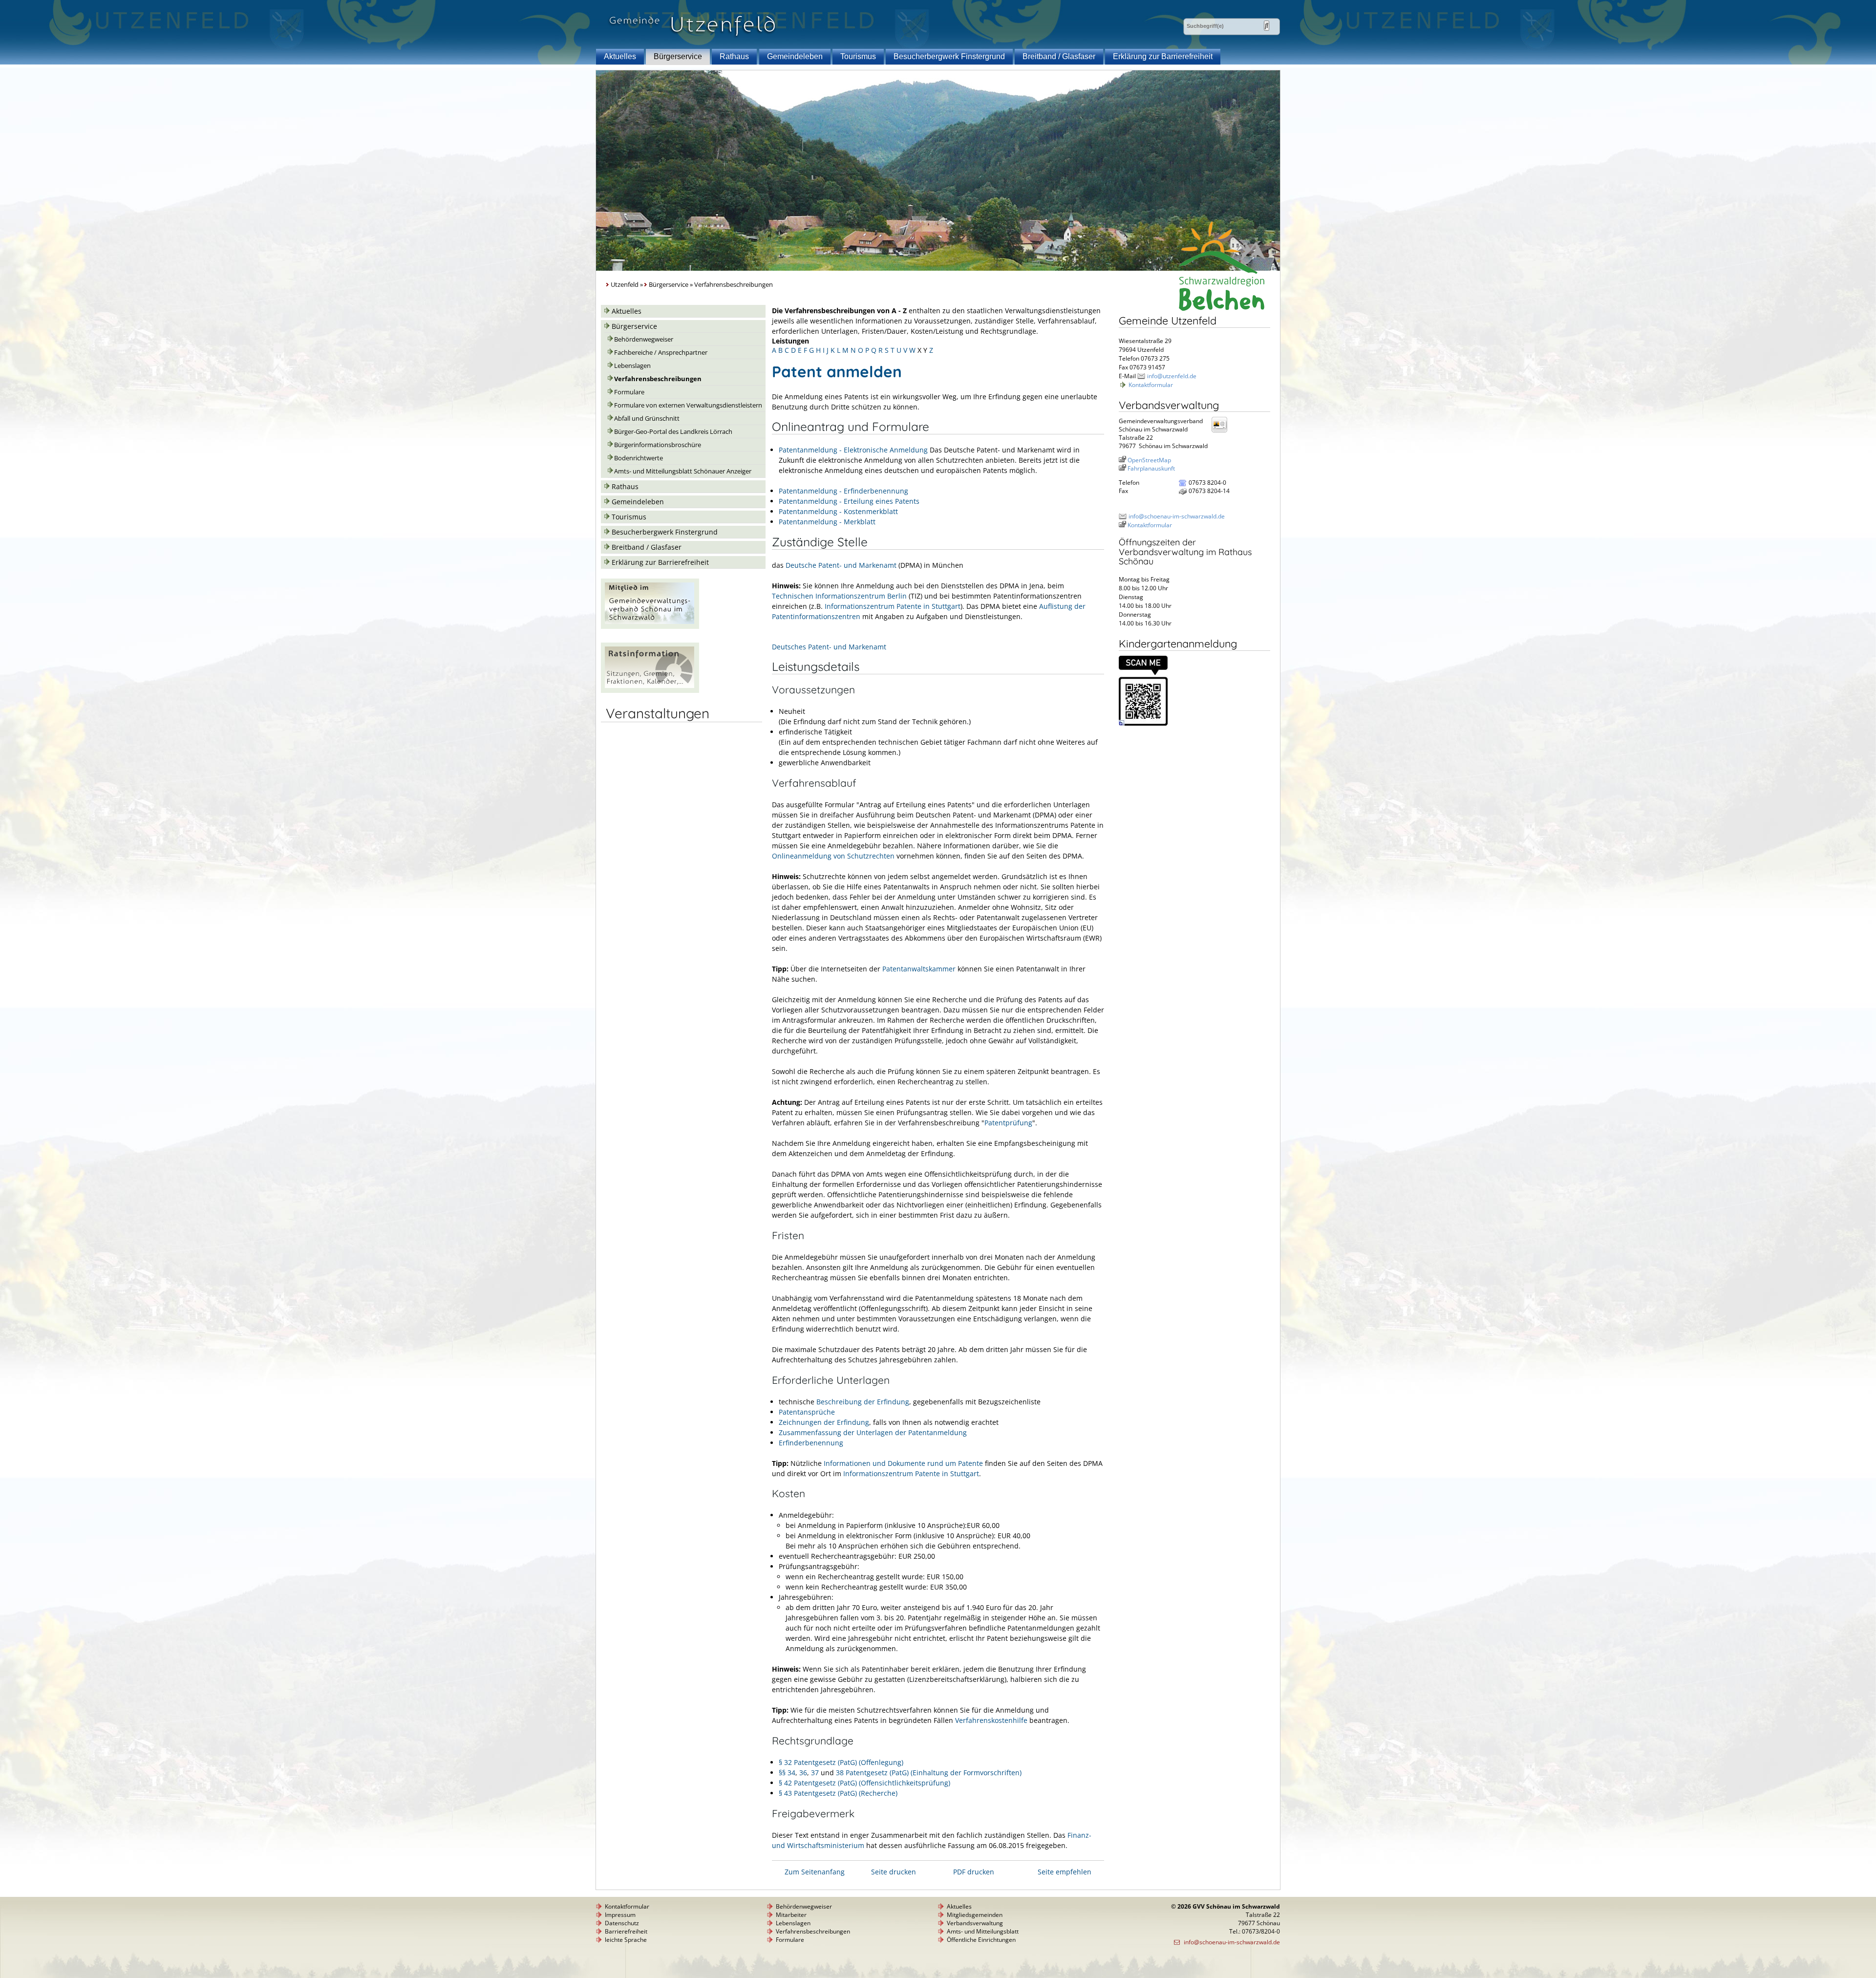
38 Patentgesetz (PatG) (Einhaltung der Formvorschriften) (929, 1773)
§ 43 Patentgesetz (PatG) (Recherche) (838, 1793)
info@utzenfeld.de (1172, 376)
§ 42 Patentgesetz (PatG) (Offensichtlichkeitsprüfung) (864, 1783)
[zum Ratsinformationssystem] (650, 690)
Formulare (629, 392)
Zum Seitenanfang (815, 1872)
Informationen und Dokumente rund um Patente (903, 1463)
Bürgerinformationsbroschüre (658, 445)
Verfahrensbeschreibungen (658, 379)
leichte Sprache (626, 1940)
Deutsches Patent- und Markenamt (829, 647)
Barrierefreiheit (626, 1931)
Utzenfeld (625, 285)
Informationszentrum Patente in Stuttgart (893, 606)
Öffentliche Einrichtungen (981, 1940)
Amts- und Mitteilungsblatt (983, 1931)
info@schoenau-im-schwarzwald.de (1177, 516)
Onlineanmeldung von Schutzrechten (833, 856)
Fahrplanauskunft (1151, 468)
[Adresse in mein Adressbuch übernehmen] (1222, 432)
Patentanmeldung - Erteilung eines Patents (849, 501)
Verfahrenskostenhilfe (991, 1720)
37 (815, 1773)
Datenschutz (622, 1923)
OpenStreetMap (1149, 460)
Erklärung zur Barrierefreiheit (1163, 56)
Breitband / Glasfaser (1059, 56)
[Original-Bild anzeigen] (1143, 723)
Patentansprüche (807, 1412)
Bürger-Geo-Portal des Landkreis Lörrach (673, 432)
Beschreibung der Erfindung (863, 1402)
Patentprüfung (1008, 1123)
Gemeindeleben (795, 56)
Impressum (620, 1915)
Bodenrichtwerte (639, 458)
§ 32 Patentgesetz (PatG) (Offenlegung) (841, 1762)
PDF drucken (974, 1872)
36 (803, 1773)
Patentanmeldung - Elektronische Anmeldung (853, 450)
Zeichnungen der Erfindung (824, 1422)
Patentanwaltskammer (919, 969)
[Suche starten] (1267, 26)
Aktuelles (620, 56)
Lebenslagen (632, 366)
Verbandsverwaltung (975, 1923)
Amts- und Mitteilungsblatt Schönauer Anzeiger (683, 471)
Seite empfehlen (1065, 1872)
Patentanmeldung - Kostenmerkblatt (838, 511)
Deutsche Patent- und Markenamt (841, 565)
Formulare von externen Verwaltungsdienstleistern (688, 405)
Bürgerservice (678, 56)
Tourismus (858, 56)
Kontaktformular (1151, 385)
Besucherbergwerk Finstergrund (949, 56)
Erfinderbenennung (811, 1443)
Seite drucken (894, 1872)
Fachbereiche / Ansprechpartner (661, 353)
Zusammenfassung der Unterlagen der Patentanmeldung (873, 1432)
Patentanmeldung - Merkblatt (827, 522)
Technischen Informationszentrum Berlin (839, 596)
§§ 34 (787, 1773)
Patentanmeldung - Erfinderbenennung (843, 491)
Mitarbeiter (791, 1915)
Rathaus (734, 56)
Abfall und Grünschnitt (647, 419)
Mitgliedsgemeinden (975, 1915)
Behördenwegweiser (644, 339)
